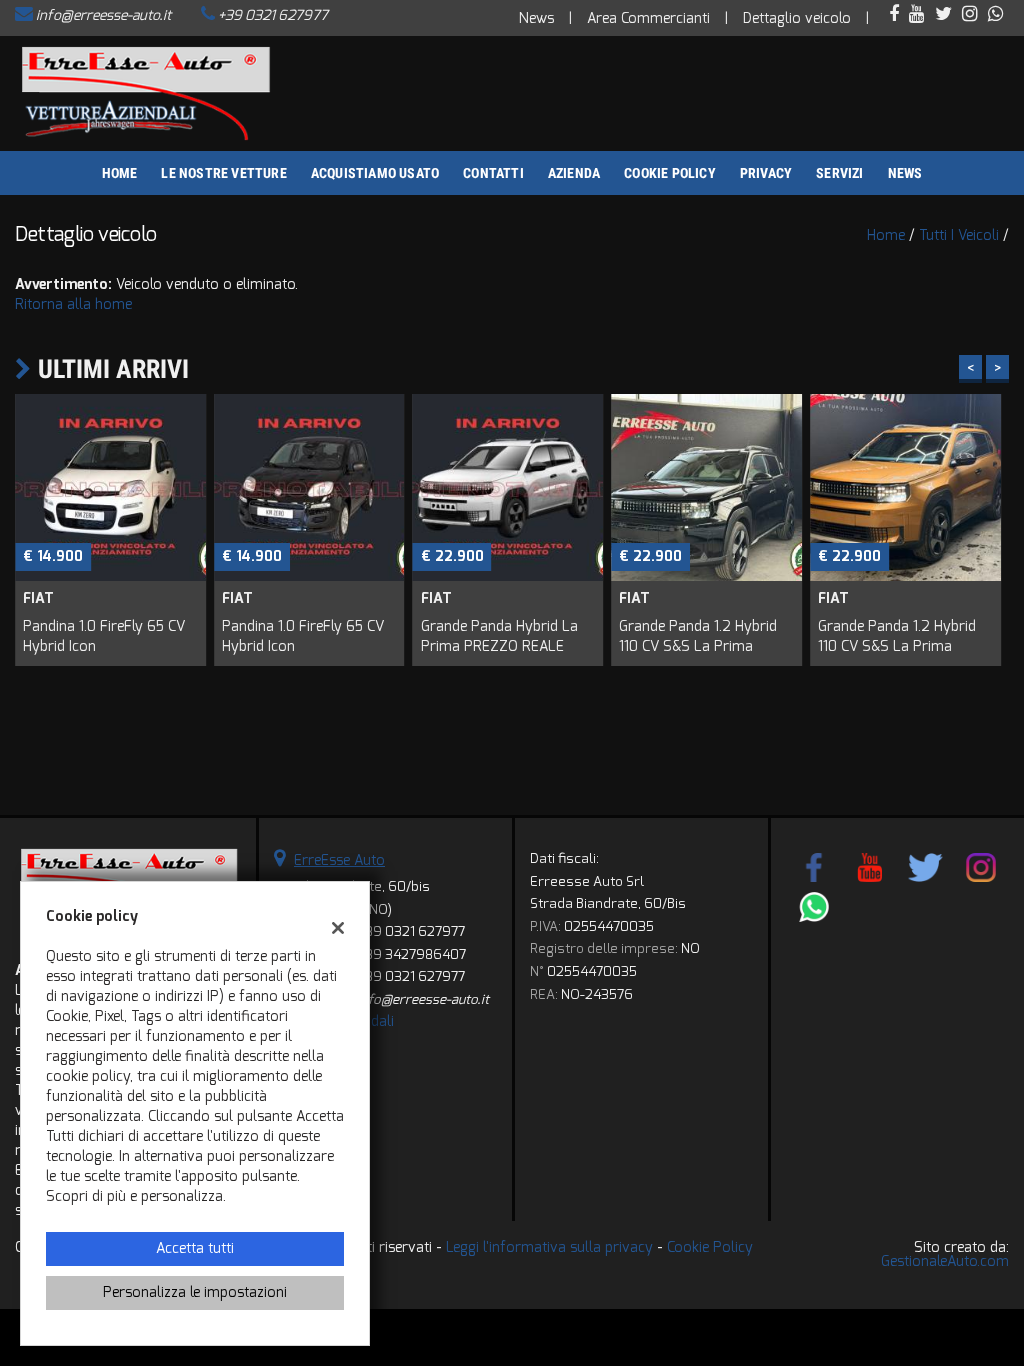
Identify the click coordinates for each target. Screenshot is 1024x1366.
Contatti (493, 173)
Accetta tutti (195, 1248)
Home (120, 173)
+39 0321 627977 (273, 15)
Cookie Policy (670, 173)
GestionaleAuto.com (945, 1261)
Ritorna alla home (73, 304)
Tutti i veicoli (959, 235)
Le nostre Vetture (223, 173)
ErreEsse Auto (339, 860)
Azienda (574, 173)
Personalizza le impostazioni (195, 1292)
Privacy (766, 173)
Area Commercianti (648, 18)
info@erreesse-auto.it (103, 15)
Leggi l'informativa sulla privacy (549, 1247)
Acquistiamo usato (375, 173)
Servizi (839, 173)
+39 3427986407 (412, 954)
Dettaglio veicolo (797, 18)
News (536, 18)
